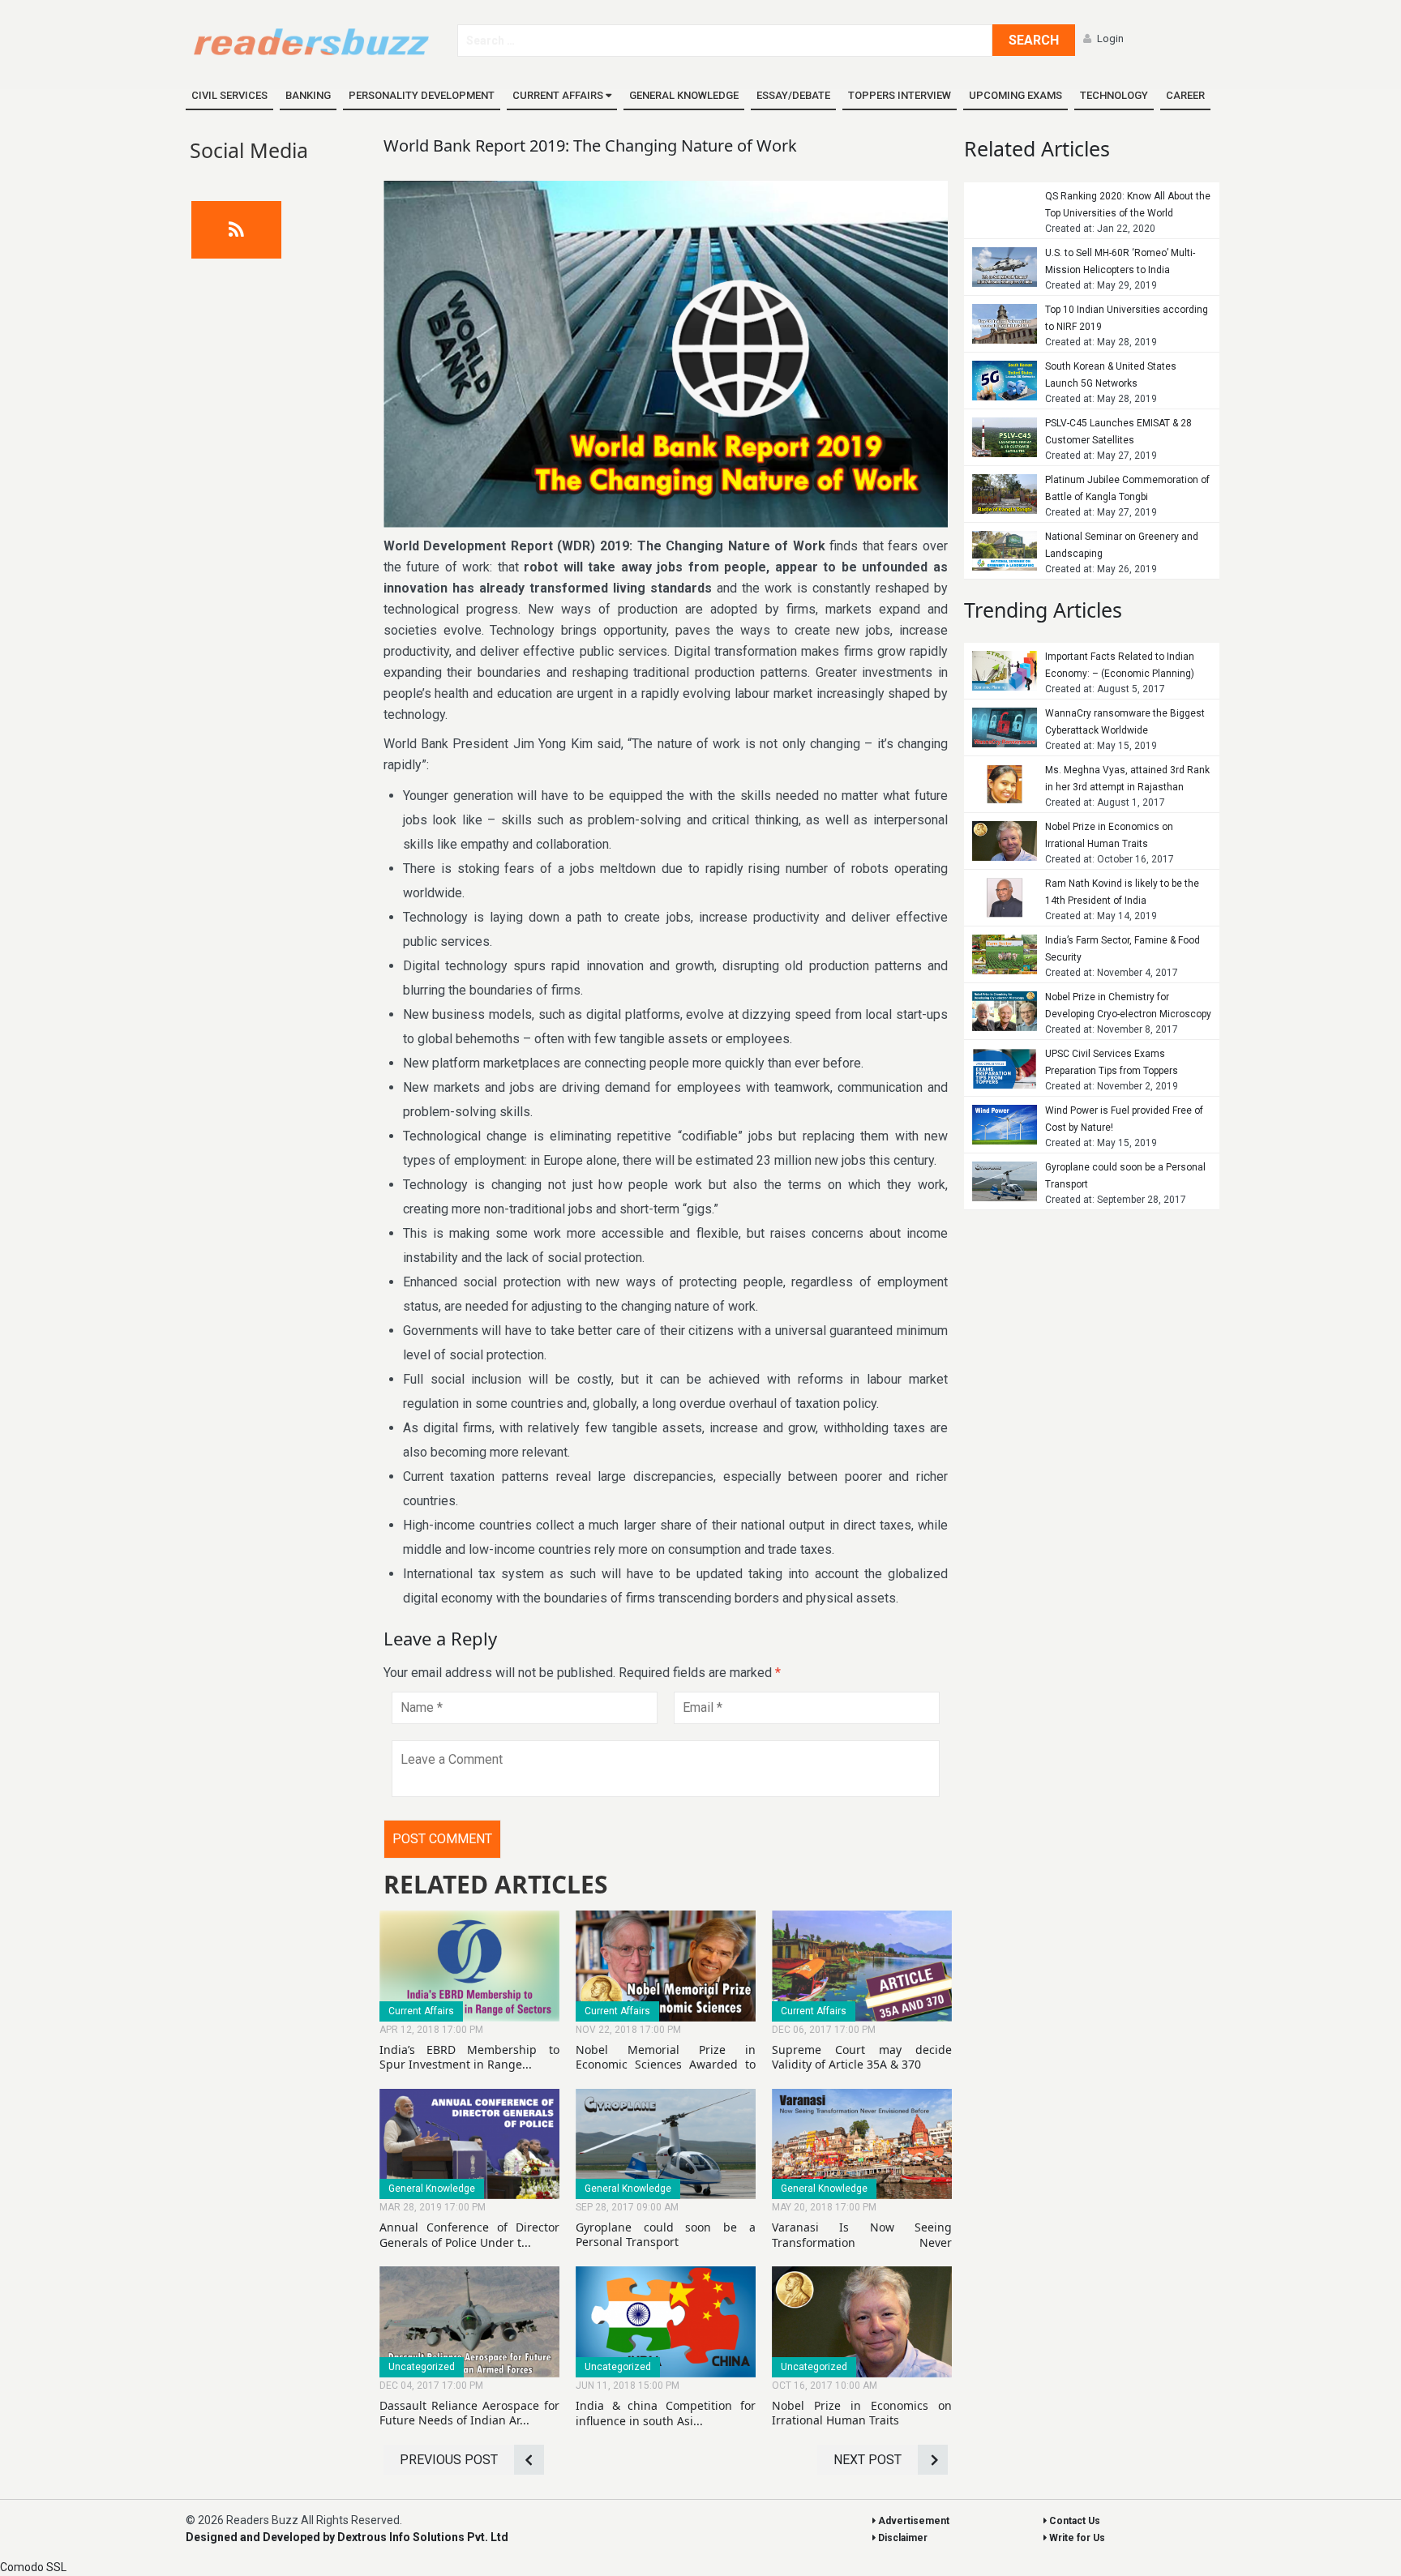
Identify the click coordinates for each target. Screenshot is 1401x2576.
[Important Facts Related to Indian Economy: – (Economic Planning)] (1005, 671)
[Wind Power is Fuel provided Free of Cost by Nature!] (1005, 1125)
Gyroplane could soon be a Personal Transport (666, 2234)
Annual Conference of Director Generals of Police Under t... (469, 2234)
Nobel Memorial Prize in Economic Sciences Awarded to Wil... (666, 2064)
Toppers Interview (900, 95)
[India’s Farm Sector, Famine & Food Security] (1005, 954)
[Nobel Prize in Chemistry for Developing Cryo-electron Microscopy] (1005, 1011)
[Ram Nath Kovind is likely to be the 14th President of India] (1005, 898)
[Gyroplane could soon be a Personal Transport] (1005, 1181)
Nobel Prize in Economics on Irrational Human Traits (862, 2413)
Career (1185, 95)
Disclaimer (902, 2538)
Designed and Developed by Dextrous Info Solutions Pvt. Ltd (347, 2537)
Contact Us (1073, 2521)
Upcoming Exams (1015, 95)
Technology (1114, 95)
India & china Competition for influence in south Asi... (666, 2413)
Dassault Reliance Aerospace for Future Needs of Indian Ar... (469, 2413)
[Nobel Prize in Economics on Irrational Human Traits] (1005, 841)
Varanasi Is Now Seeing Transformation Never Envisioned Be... (862, 2242)
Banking (308, 95)
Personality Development (422, 95)
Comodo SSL (33, 2567)
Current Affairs (559, 95)
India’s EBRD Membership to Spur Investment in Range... (469, 2057)
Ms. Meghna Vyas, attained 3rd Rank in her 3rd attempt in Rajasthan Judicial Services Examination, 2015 (1127, 787)
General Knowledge (684, 95)
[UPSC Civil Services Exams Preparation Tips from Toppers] (1005, 1070)
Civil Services (229, 95)
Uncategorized (422, 2367)
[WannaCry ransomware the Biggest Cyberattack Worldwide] (1005, 727)
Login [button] (1110, 39)
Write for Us (1076, 2538)
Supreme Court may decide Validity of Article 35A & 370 (862, 2057)
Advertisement (913, 2521)
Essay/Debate (793, 95)
